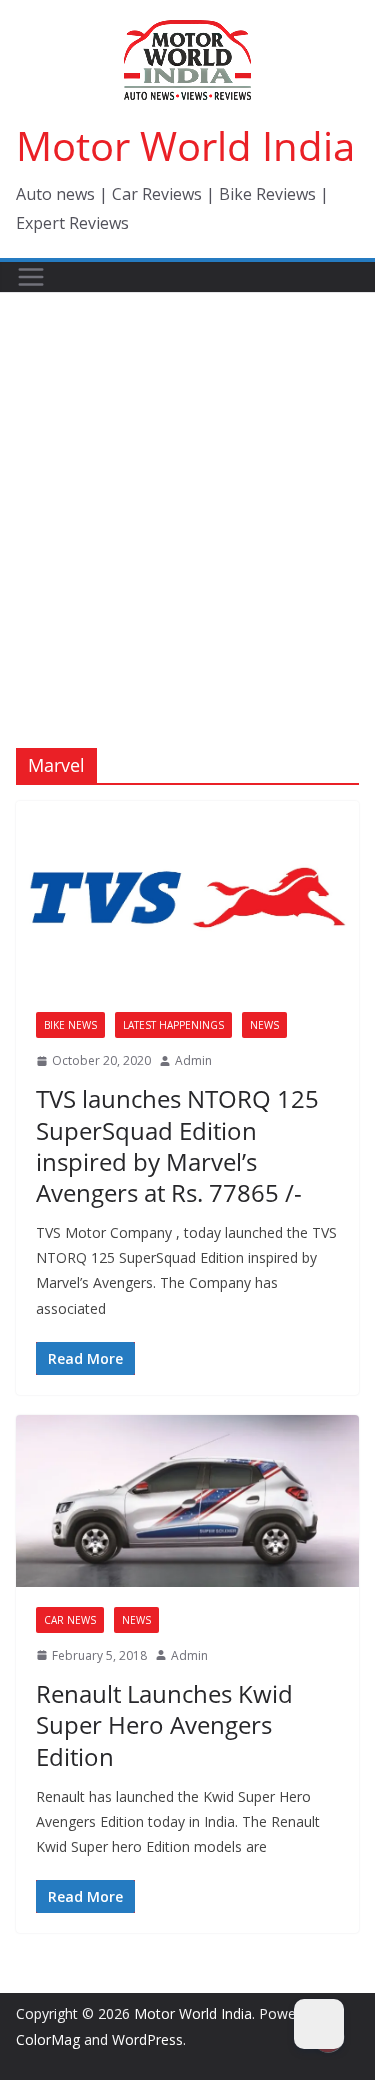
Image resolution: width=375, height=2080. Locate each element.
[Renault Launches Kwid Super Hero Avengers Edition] (187, 1501)
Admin (193, 1060)
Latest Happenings (173, 1025)
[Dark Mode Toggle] (319, 2024)
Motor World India (185, 145)
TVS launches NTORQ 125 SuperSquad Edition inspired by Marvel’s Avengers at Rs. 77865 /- (177, 1145)
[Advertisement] (187, 490)
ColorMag (48, 2039)
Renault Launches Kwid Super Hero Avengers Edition (164, 1724)
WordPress (147, 2039)
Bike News (70, 1025)
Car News (70, 1620)
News (264, 1025)
